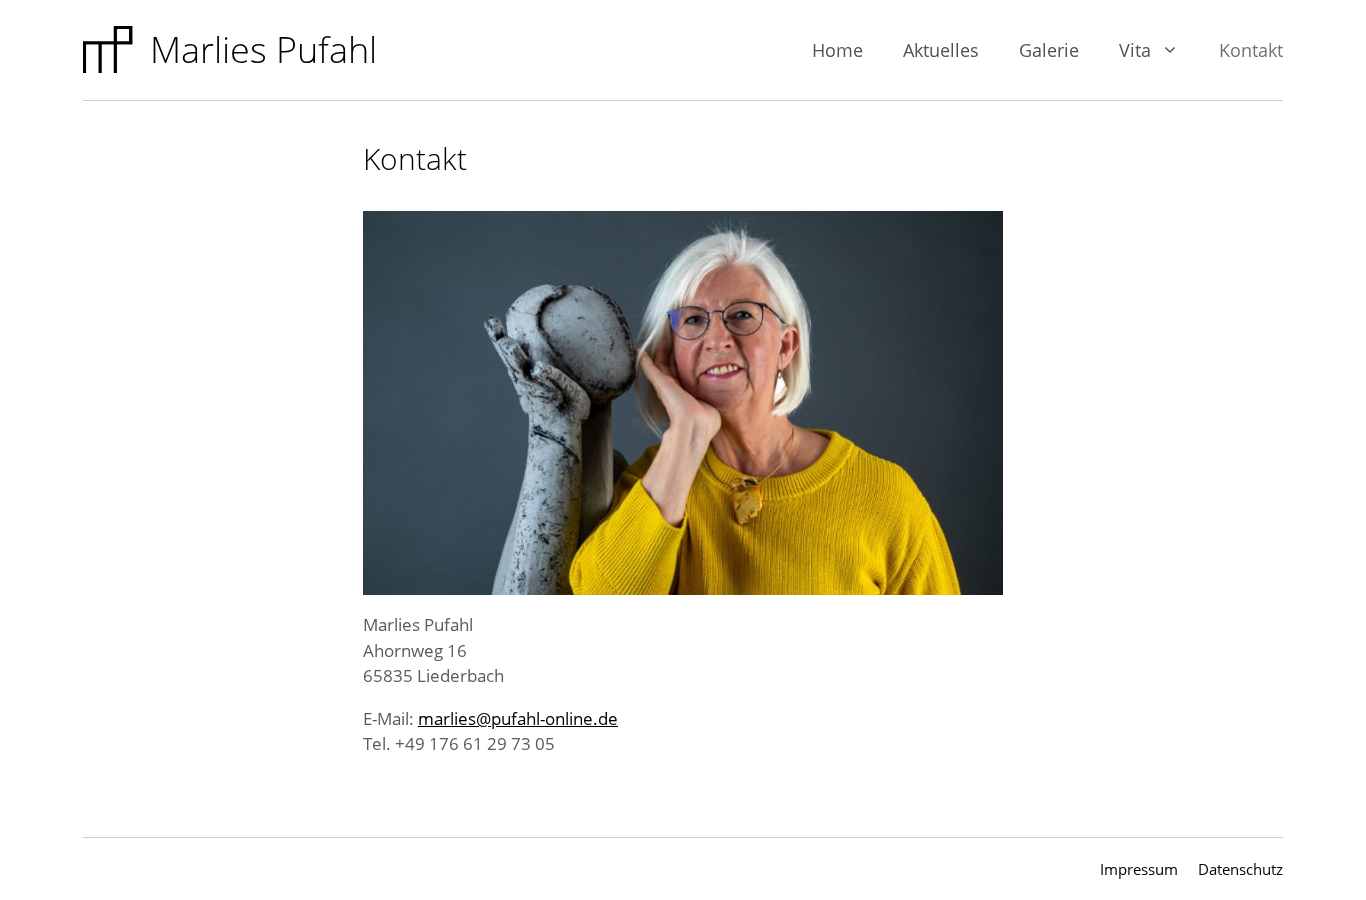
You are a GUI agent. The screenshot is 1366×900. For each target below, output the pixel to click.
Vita (1135, 50)
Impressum (1139, 869)
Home (837, 50)
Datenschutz (1240, 869)
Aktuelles (941, 50)
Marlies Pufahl (263, 49)
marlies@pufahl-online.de (518, 718)
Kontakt (1251, 50)
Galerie (1049, 50)
